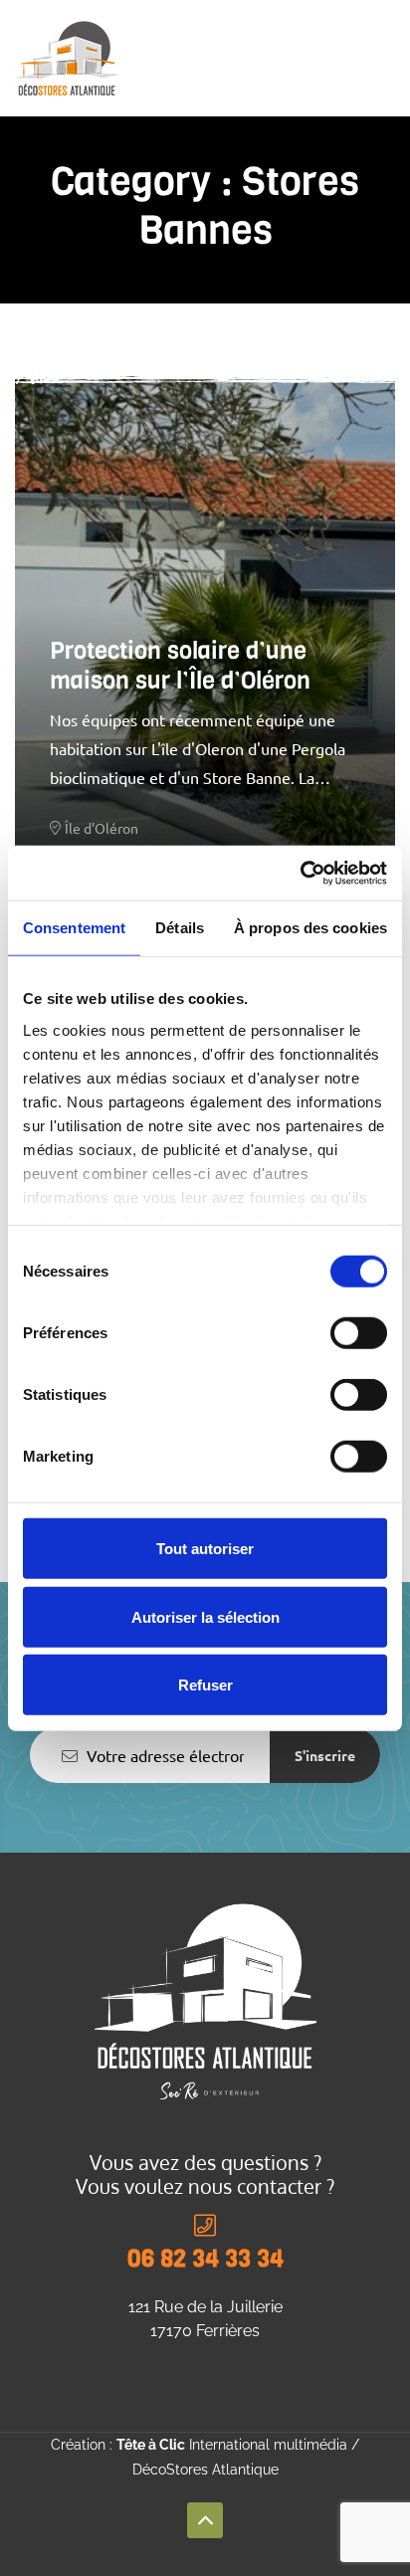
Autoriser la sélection (205, 1616)
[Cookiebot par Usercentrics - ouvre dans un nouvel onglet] (300, 873)
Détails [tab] (180, 928)
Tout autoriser (205, 1549)
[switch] (359, 1333)
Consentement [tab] (74, 928)
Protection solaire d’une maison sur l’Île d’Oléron (180, 666)
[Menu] (387, 58)
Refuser (205, 1685)
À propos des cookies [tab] (310, 928)
